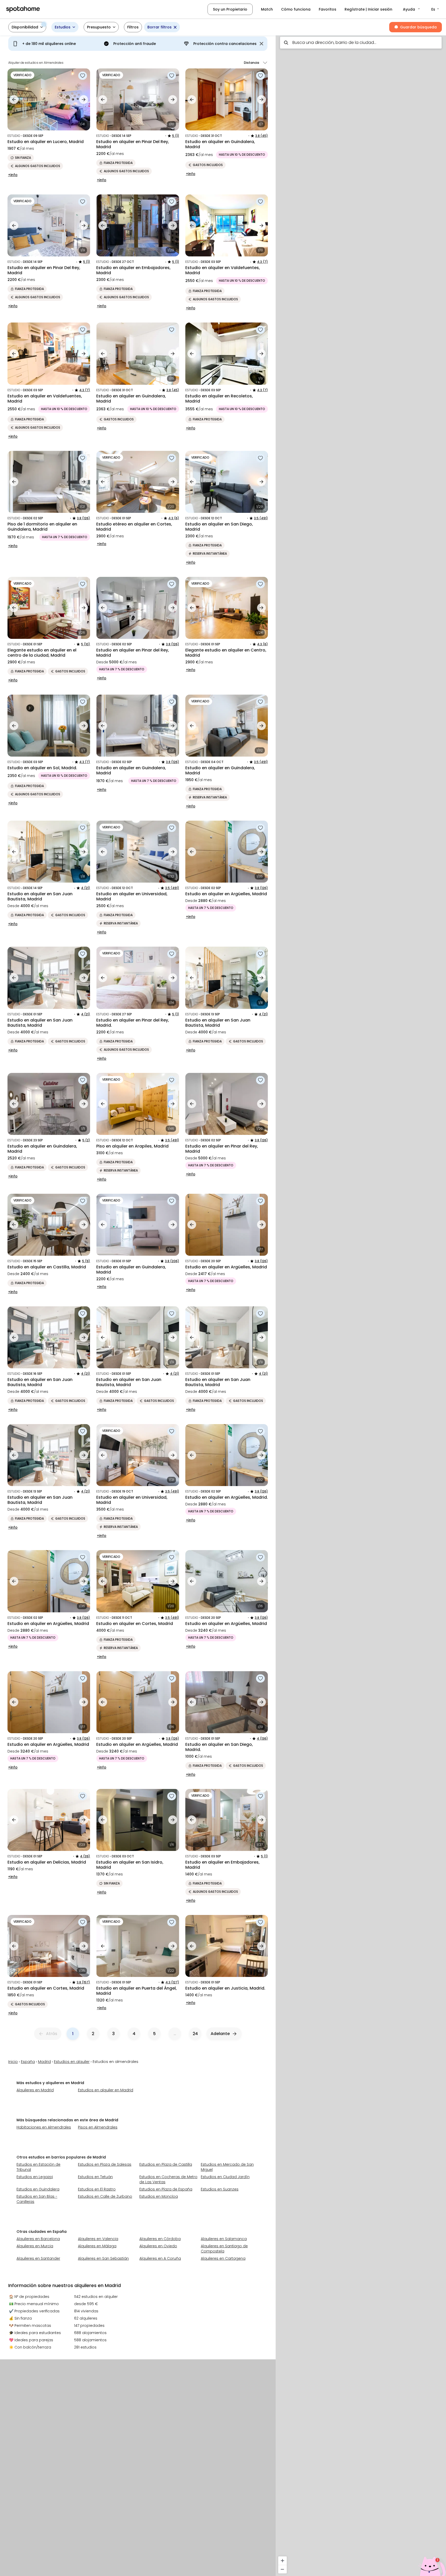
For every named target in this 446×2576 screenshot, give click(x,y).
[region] (361, 1304)
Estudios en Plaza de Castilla (166, 2164)
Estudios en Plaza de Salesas (105, 2164)
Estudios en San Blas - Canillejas (37, 2199)
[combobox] (361, 43)
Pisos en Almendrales (98, 2127)
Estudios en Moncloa (159, 2196)
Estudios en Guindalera (38, 2189)
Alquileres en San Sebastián (103, 2258)
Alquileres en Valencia (98, 2239)
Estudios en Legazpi (35, 2177)
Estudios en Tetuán (95, 2177)
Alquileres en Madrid (35, 2090)
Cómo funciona (296, 9)
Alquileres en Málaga (97, 2246)
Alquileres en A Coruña (160, 2258)
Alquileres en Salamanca (224, 2239)
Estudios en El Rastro (97, 2189)
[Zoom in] (282, 2561)
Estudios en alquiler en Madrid (106, 2090)
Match (267, 9)
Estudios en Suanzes (220, 2189)
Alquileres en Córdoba (160, 2239)
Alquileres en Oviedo (158, 2246)
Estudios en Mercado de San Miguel (227, 2167)
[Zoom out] (282, 2569)
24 (195, 2034)
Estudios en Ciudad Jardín (225, 2177)
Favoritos (328, 9)
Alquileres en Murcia (35, 2246)
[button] (412, 9)
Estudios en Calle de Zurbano (105, 2196)
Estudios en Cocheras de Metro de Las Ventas (168, 2179)
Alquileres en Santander (38, 2258)
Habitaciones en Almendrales (44, 2127)
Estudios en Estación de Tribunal (38, 2167)
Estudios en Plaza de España (166, 2189)
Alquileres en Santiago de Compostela (224, 2249)
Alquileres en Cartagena (223, 2258)
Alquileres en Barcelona (38, 2239)
